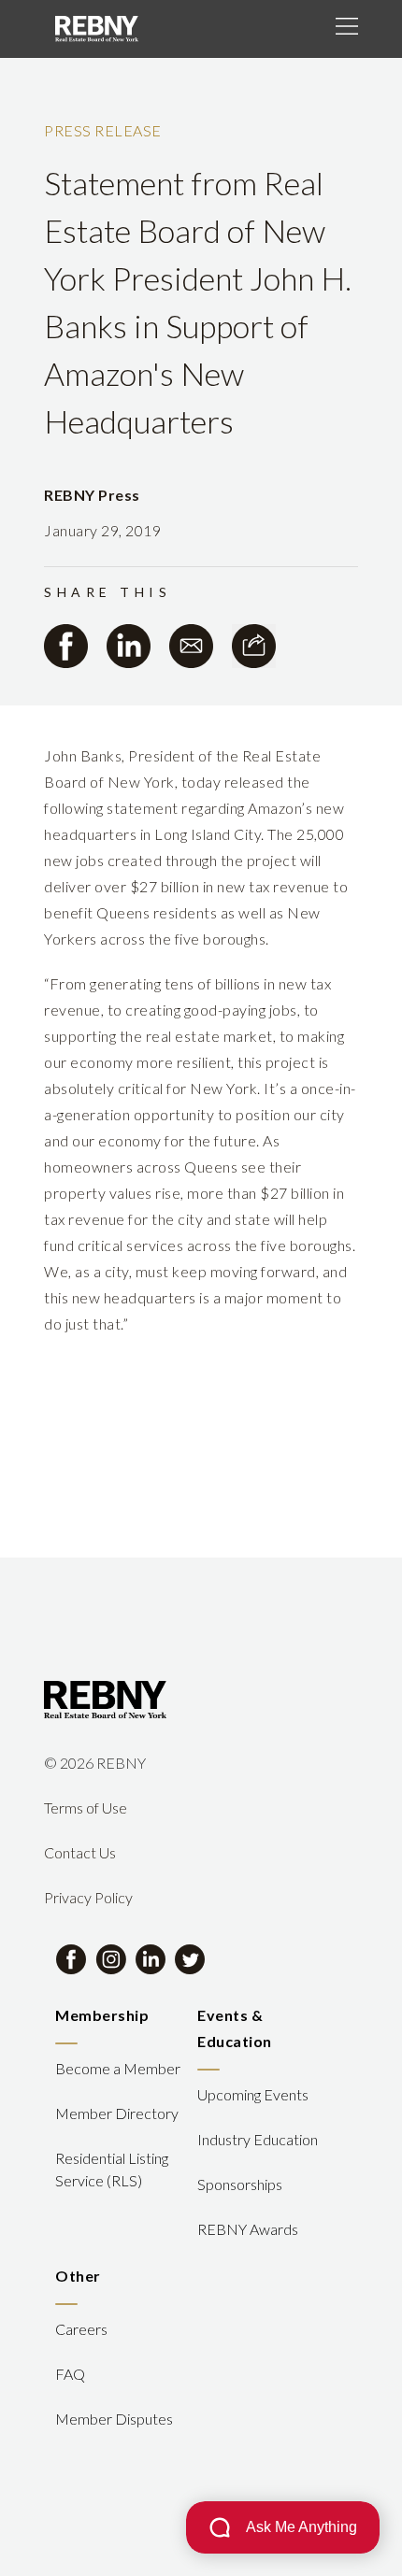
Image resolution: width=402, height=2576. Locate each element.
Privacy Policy (88, 1897)
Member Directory (117, 2113)
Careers (81, 2329)
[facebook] (66, 646)
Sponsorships (240, 2184)
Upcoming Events (253, 2094)
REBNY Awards (248, 2229)
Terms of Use (86, 1807)
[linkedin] (129, 646)
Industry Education (258, 2139)
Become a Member (118, 2068)
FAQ (70, 2374)
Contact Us (80, 1852)
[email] (191, 646)
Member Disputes (114, 2419)
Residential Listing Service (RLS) (112, 2169)
